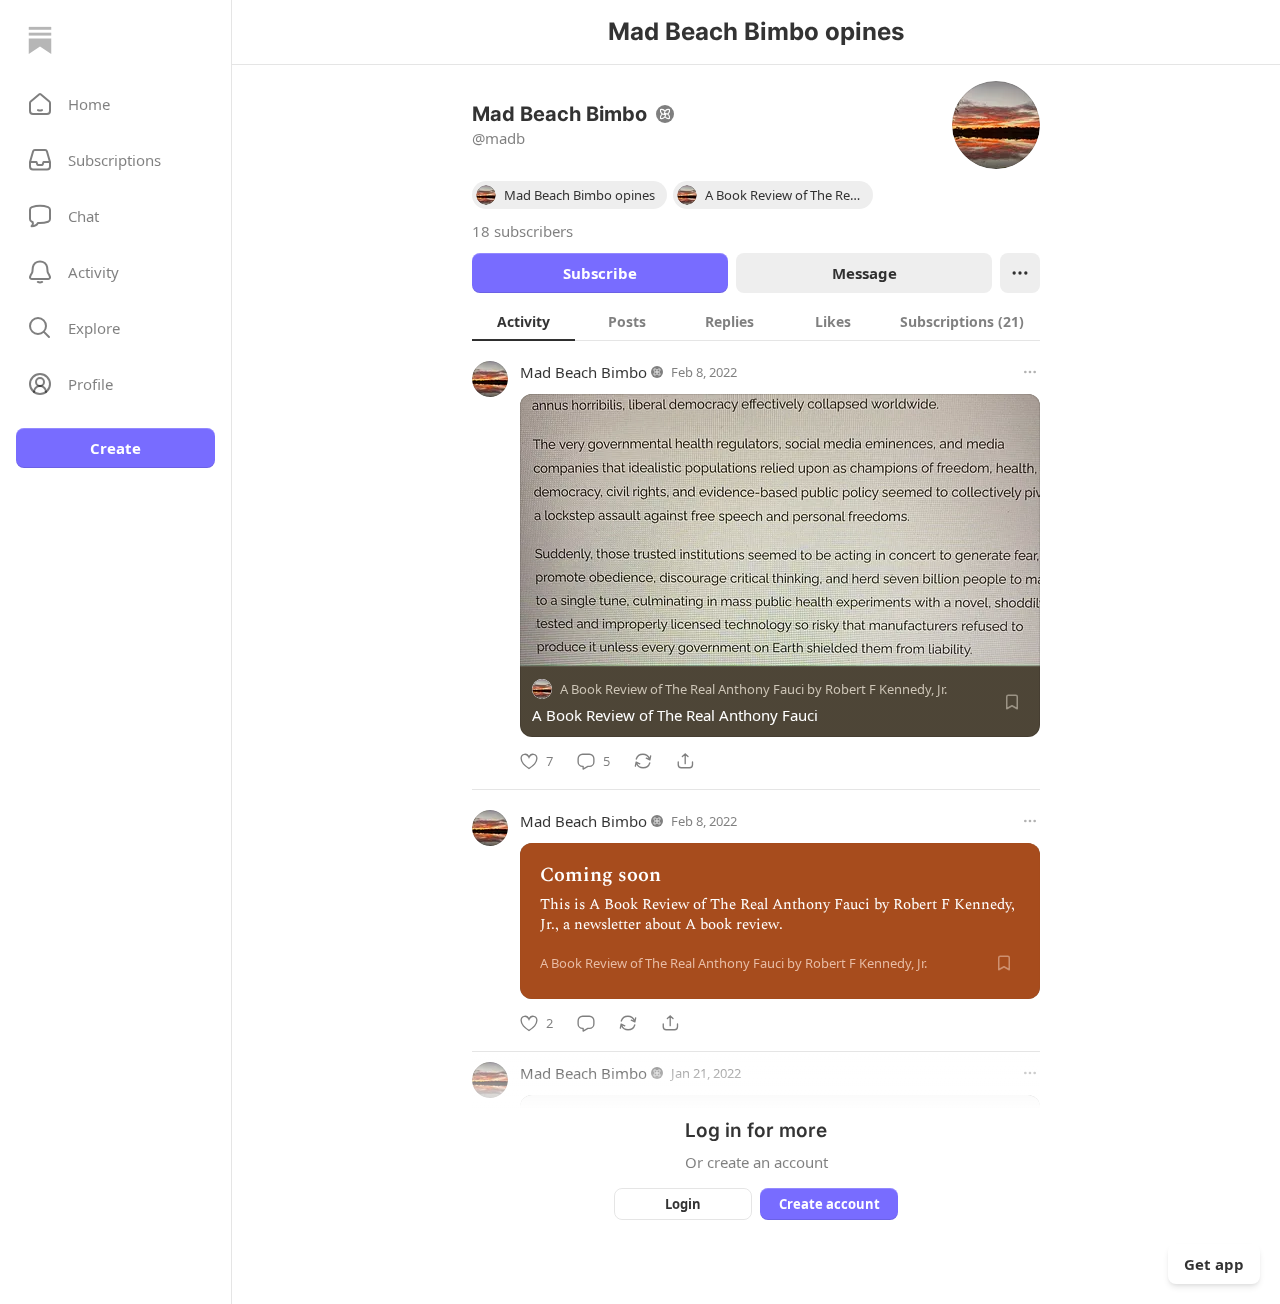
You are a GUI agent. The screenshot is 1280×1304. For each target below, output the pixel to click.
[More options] (1030, 372)
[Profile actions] (1020, 273)
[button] (115, 104)
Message (864, 273)
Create (115, 448)
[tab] (523, 321)
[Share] (685, 761)
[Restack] (643, 761)
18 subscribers (522, 231)
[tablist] (756, 321)
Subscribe (600, 273)
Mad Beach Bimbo (583, 372)
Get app (1214, 1264)
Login (683, 1204)
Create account (829, 1204)
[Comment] (586, 1023)
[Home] (40, 40)
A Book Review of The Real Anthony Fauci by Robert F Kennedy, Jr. (753, 689)
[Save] (1012, 702)
